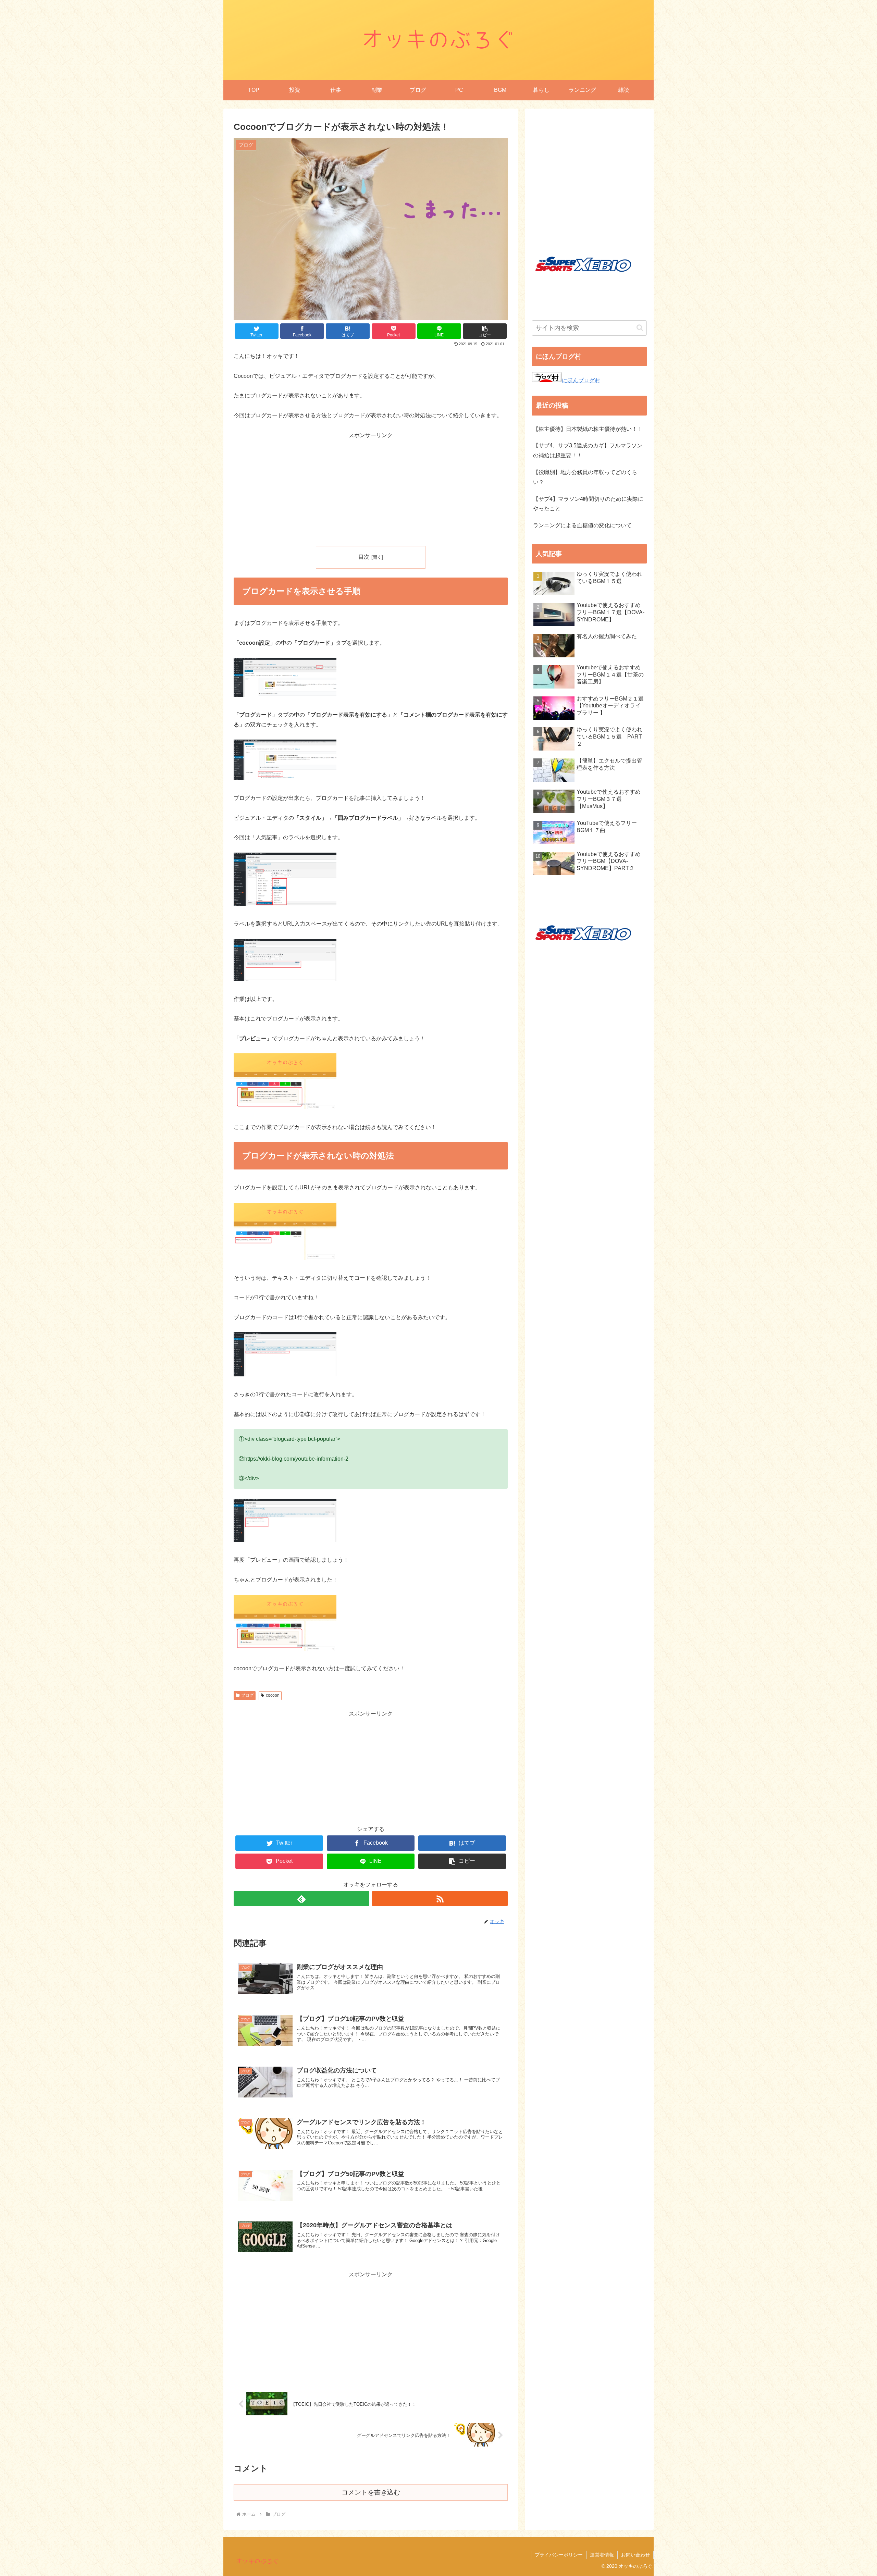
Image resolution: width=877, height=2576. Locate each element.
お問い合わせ (635, 2555)
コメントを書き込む (371, 2492)
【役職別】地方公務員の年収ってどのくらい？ (585, 477)
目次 (364, 557)
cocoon (273, 1695)
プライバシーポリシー (559, 2555)
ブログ (247, 1695)
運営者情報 (602, 2555)
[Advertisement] (371, 488)
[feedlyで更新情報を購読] (301, 1899)
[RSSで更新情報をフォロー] (440, 1899)
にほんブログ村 (581, 380)
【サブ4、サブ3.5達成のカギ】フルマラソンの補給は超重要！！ (588, 450)
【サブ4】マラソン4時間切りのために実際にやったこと (588, 504)
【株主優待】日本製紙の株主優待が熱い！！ (588, 429)
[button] (640, 328)
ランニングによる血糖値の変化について (582, 525)
